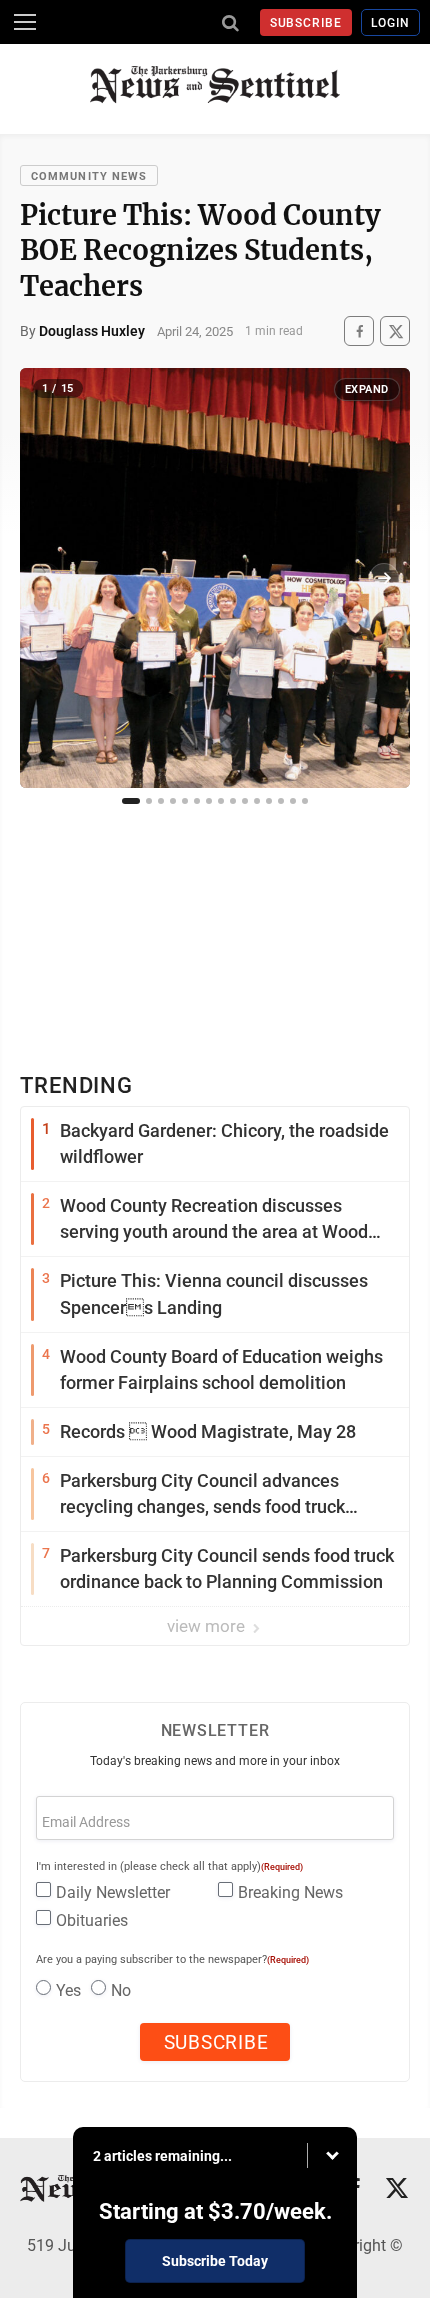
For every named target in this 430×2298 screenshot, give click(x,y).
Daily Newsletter (113, 1892)
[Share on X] (395, 331)
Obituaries (92, 1920)
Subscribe (306, 23)
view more (208, 1626)
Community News (89, 176)
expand (367, 389)
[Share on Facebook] (359, 331)
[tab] (131, 801)
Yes (68, 1990)
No (121, 1990)
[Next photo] (384, 578)
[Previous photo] (46, 578)
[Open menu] (25, 22)
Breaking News (290, 1892)
